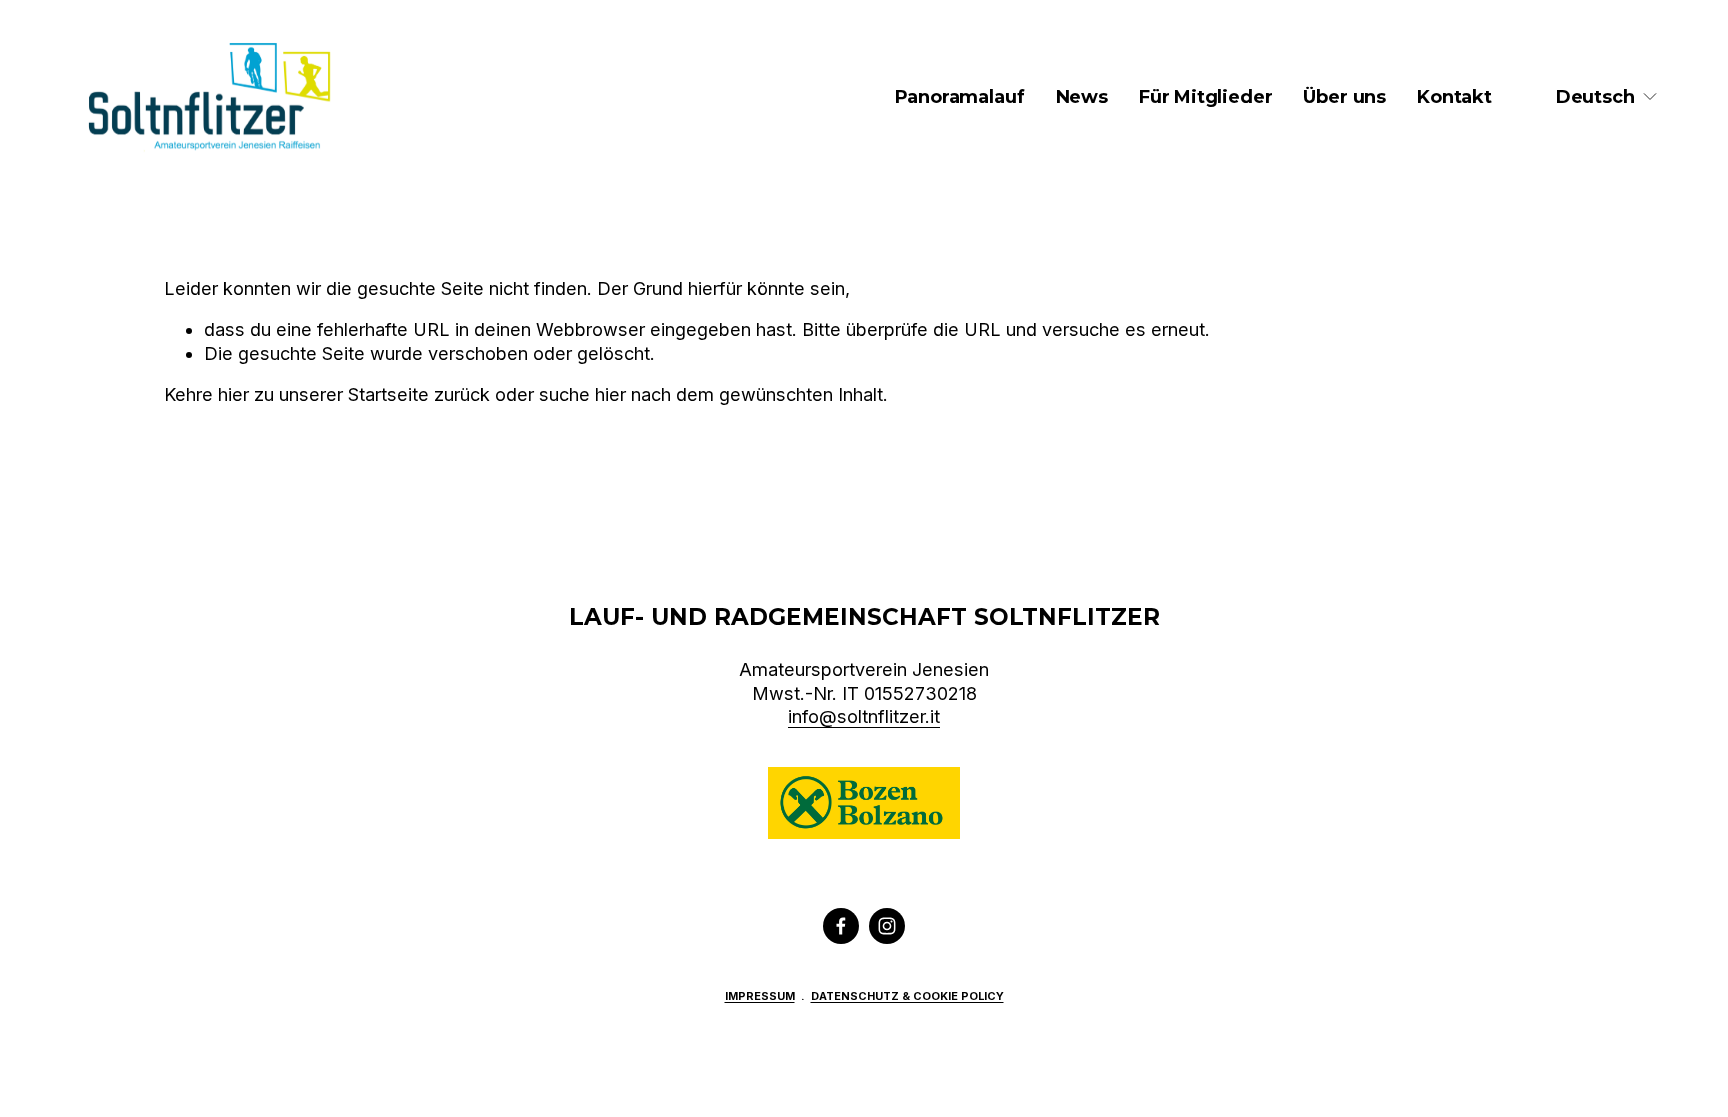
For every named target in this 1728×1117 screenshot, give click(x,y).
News (1082, 97)
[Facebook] (841, 926)
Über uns (1344, 97)
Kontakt (1454, 97)
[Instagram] (887, 926)
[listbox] (1607, 97)
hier (233, 394)
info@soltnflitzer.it (864, 716)
